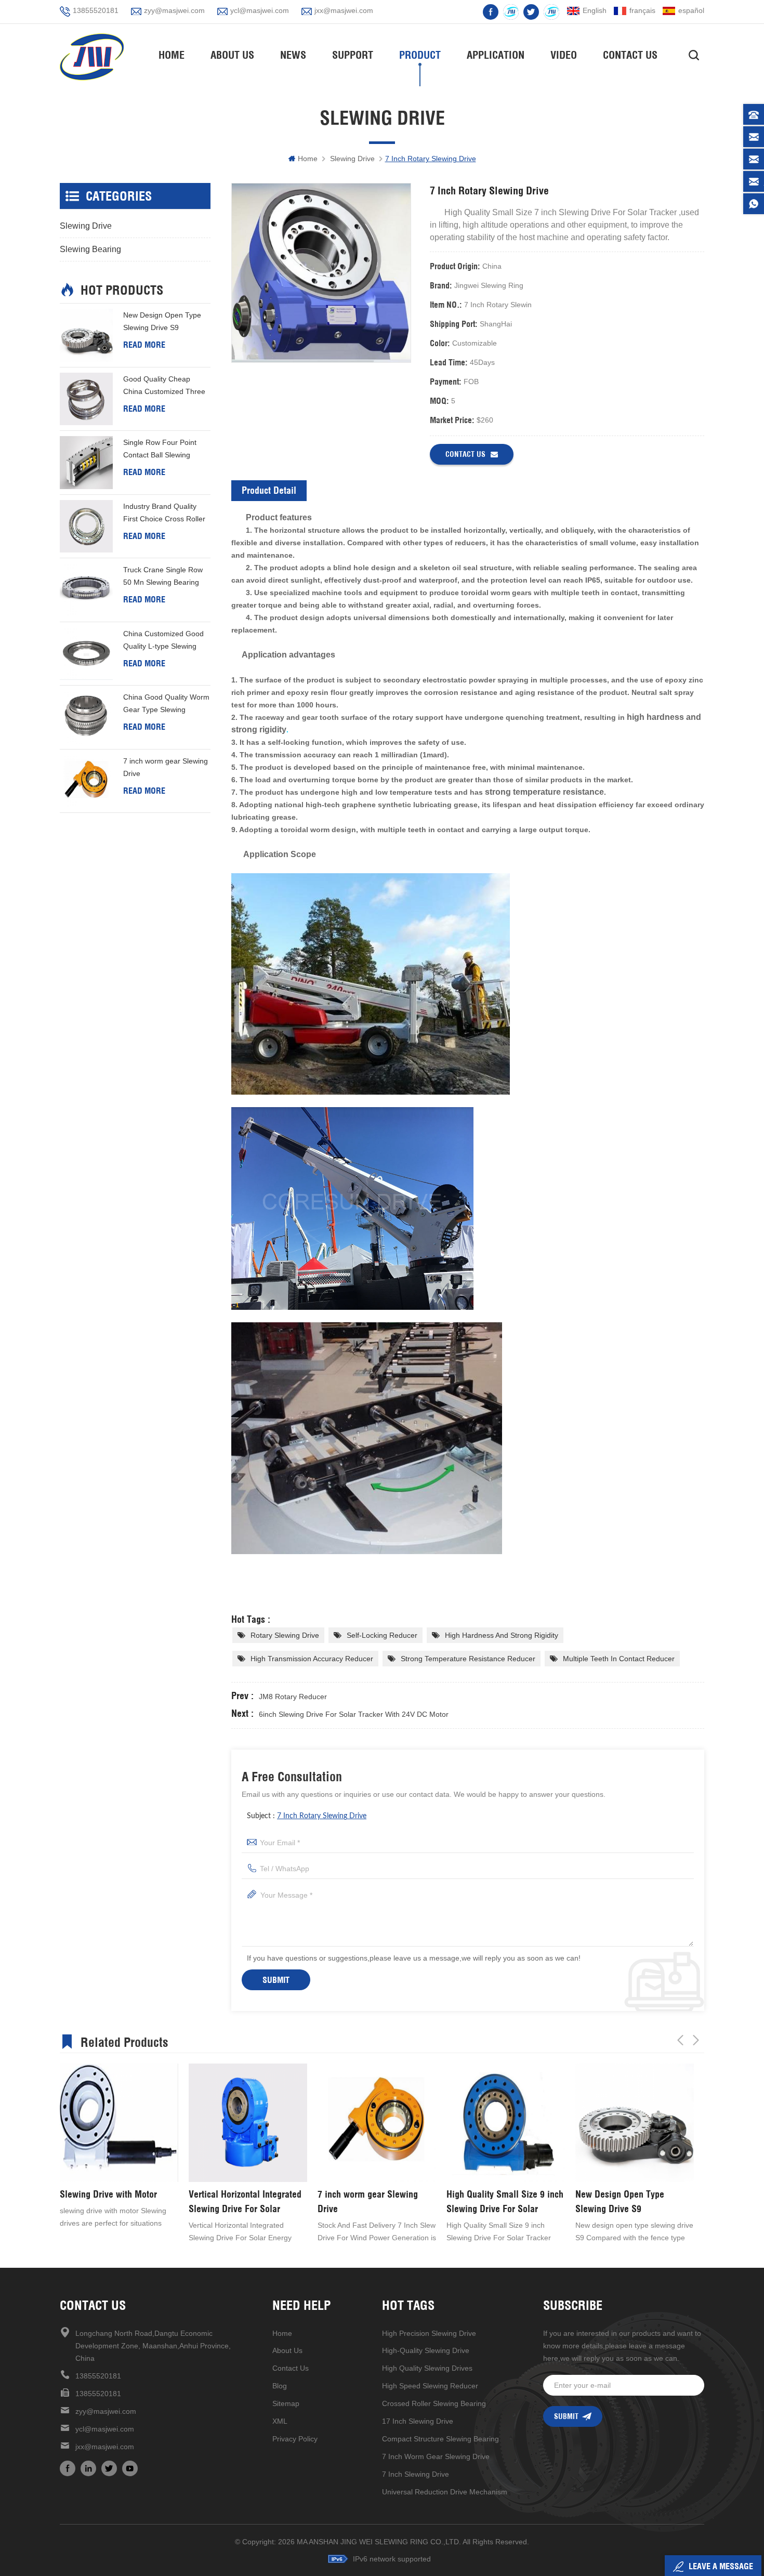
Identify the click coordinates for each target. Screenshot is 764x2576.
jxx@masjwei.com (344, 10)
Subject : (307, 1816)
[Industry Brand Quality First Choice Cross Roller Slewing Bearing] (86, 527)
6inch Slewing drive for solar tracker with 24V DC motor (354, 1714)
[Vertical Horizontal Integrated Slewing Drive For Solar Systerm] (119, 2123)
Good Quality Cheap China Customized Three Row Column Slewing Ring (167, 386)
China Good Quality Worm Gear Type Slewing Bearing (166, 704)
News (293, 55)
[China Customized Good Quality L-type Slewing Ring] (86, 654)
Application (496, 55)
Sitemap (286, 2403)
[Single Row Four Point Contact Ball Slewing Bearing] (86, 463)
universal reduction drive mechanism (445, 2492)
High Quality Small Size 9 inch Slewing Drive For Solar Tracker (376, 2202)
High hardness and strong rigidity (502, 1635)
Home (172, 55)
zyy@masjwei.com (174, 10)
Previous (680, 2040)
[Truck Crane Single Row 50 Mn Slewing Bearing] (86, 590)
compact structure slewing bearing (440, 2439)
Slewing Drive (352, 159)
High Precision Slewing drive (429, 2333)
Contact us (465, 454)
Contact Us (630, 55)
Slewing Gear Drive (612, 2194)
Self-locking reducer (382, 1635)
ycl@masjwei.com (260, 10)
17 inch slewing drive (418, 2421)
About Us (232, 55)
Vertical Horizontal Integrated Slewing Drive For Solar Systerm (116, 2202)
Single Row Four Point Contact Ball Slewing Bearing (160, 450)
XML (280, 2421)
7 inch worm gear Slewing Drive (166, 767)
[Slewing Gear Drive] (635, 2123)
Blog (280, 2386)
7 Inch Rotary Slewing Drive (322, 1816)
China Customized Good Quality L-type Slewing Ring (163, 641)
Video (564, 55)
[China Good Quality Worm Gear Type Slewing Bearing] (86, 717)
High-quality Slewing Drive (426, 2350)
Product (420, 55)
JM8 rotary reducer (293, 1697)
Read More (144, 345)
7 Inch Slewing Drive (416, 2474)
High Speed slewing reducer (430, 2386)
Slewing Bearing (90, 249)
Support (353, 55)
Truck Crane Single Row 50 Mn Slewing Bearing (163, 576)
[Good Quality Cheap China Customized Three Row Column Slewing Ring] (86, 399)
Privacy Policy (295, 2439)
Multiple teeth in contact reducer (619, 1659)
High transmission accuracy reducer (312, 1659)
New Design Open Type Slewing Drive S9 (162, 321)
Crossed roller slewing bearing (434, 2403)
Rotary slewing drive (285, 1635)
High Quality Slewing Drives (427, 2368)
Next (696, 2040)
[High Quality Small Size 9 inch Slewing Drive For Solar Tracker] (377, 2123)
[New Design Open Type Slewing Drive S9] (86, 335)
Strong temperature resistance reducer (468, 1659)
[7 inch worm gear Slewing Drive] (86, 781)
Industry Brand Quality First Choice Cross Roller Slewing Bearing (164, 514)
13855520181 (96, 10)
